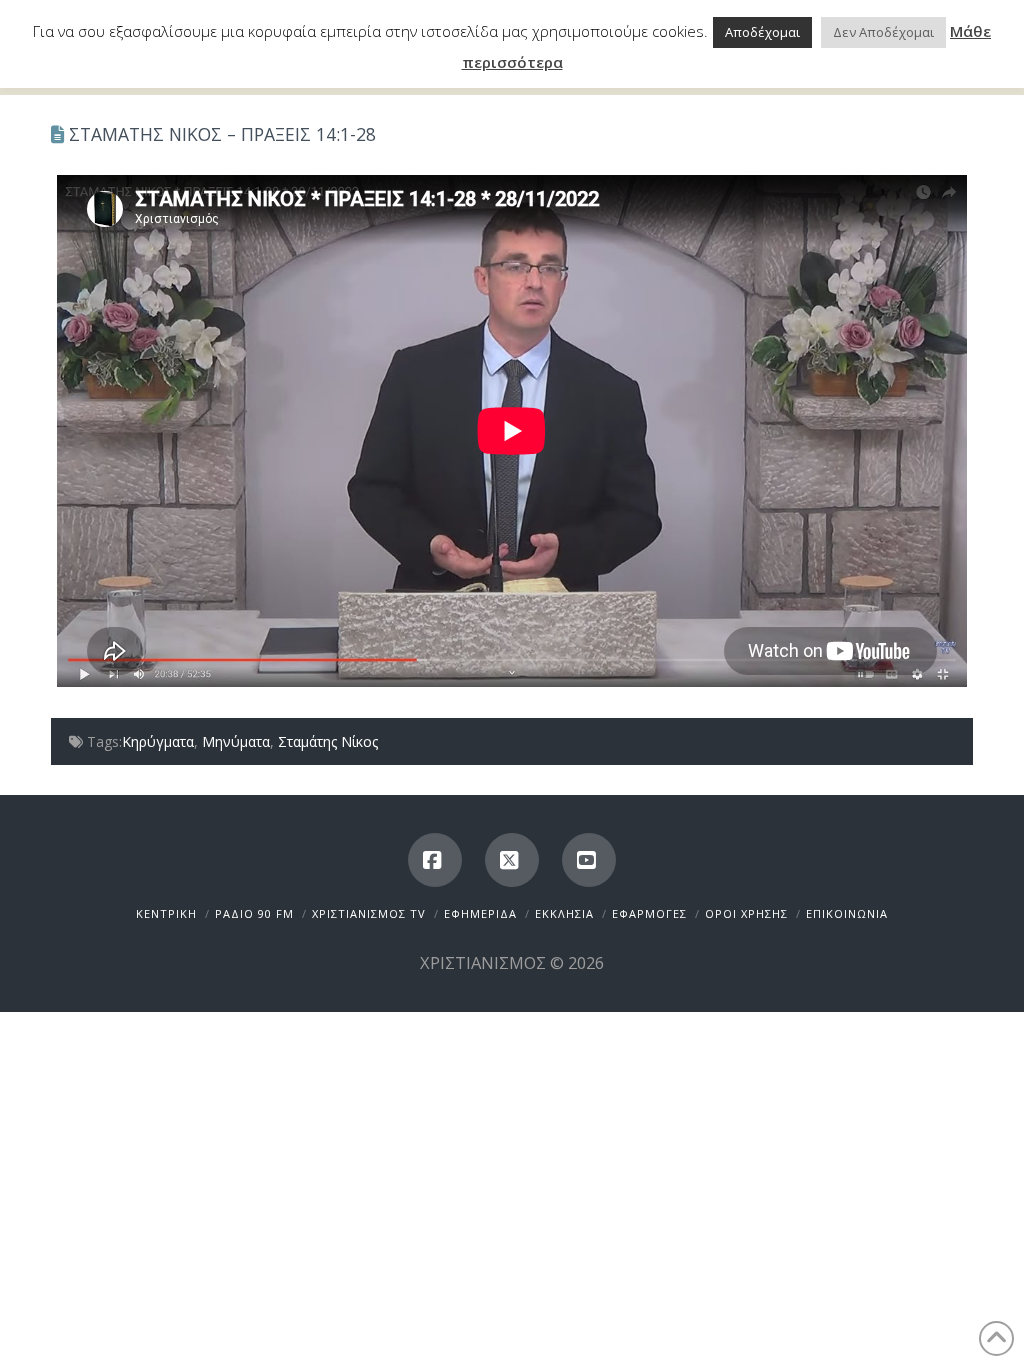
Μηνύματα (236, 741)
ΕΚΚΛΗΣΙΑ (564, 913)
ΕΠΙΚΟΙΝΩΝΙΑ (847, 913)
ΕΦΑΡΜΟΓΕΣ (649, 913)
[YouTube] (589, 860)
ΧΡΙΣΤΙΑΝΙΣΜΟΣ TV (369, 913)
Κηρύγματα (158, 741)
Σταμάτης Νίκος (328, 741)
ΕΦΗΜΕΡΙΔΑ (480, 913)
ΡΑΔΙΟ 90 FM (254, 913)
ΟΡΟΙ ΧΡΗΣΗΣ (746, 913)
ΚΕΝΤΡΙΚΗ (166, 913)
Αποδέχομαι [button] (762, 32)
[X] (512, 860)
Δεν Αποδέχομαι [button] (883, 32)
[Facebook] (435, 860)
